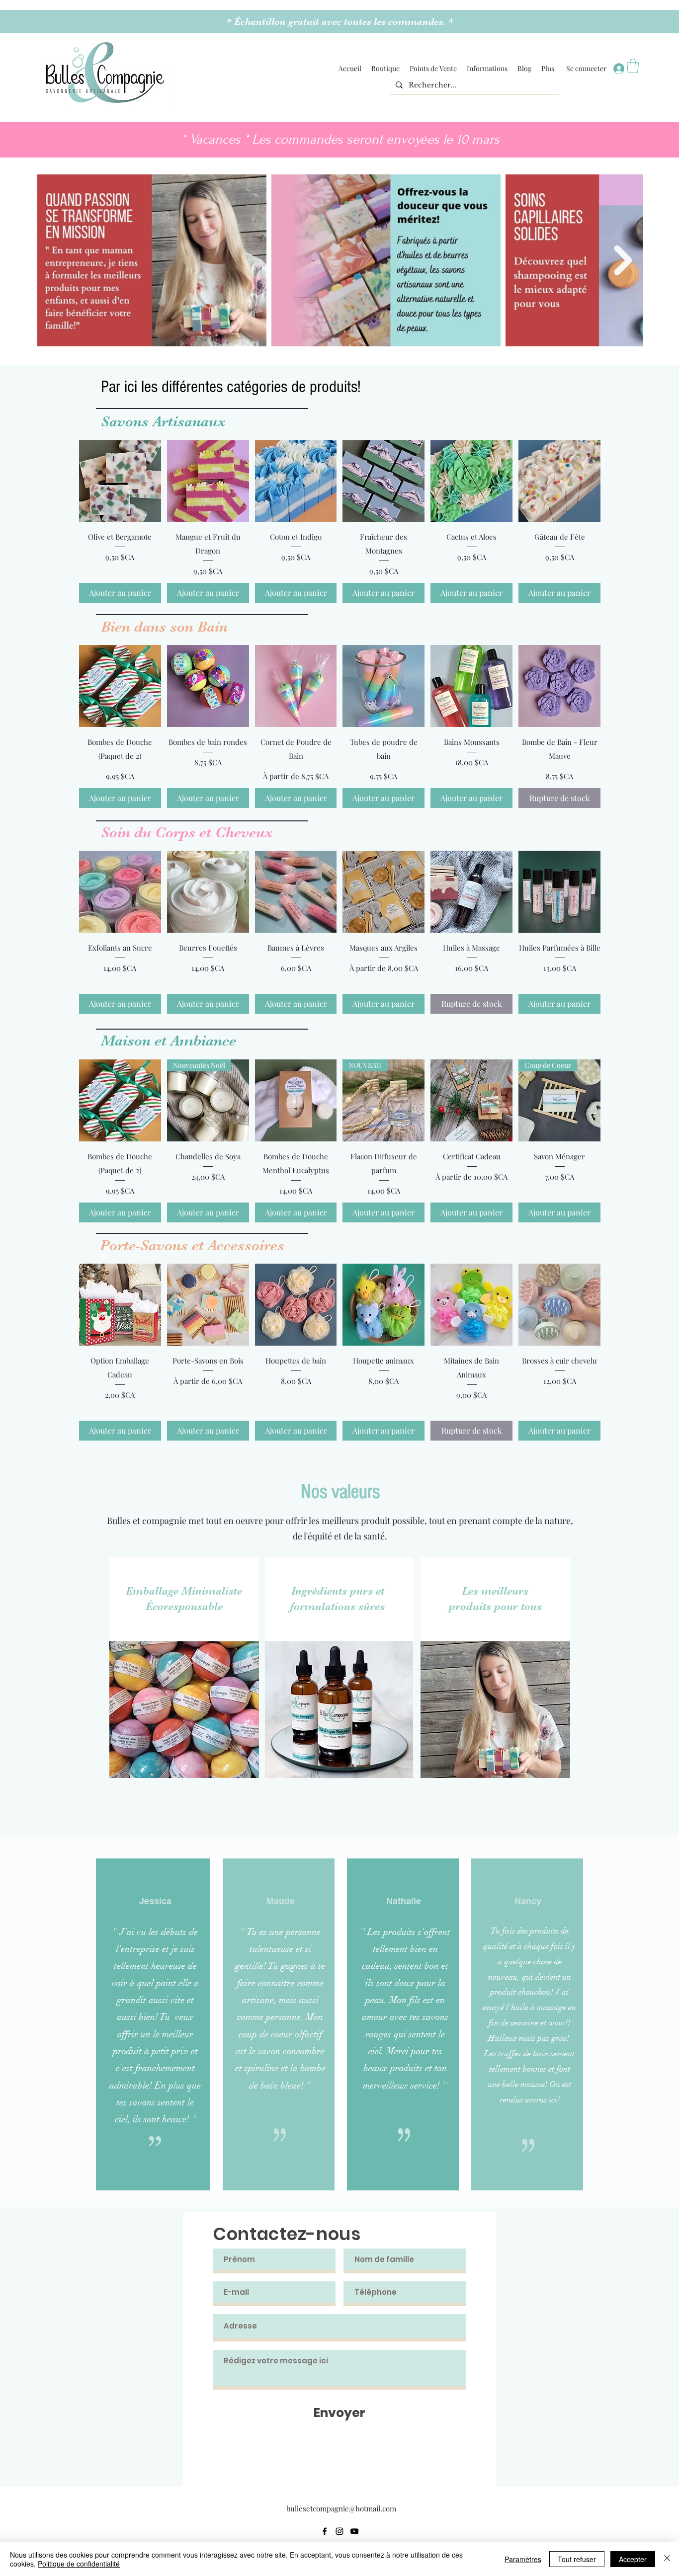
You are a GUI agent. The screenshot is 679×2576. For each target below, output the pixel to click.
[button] (385, 69)
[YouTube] (354, 2531)
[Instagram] (339, 2531)
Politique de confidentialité (79, 2564)
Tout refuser (577, 2559)
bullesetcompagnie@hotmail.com (341, 2508)
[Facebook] (325, 2531)
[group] (340, 522)
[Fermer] (667, 2559)
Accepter (633, 2559)
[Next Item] (623, 260)
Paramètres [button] (523, 2559)
